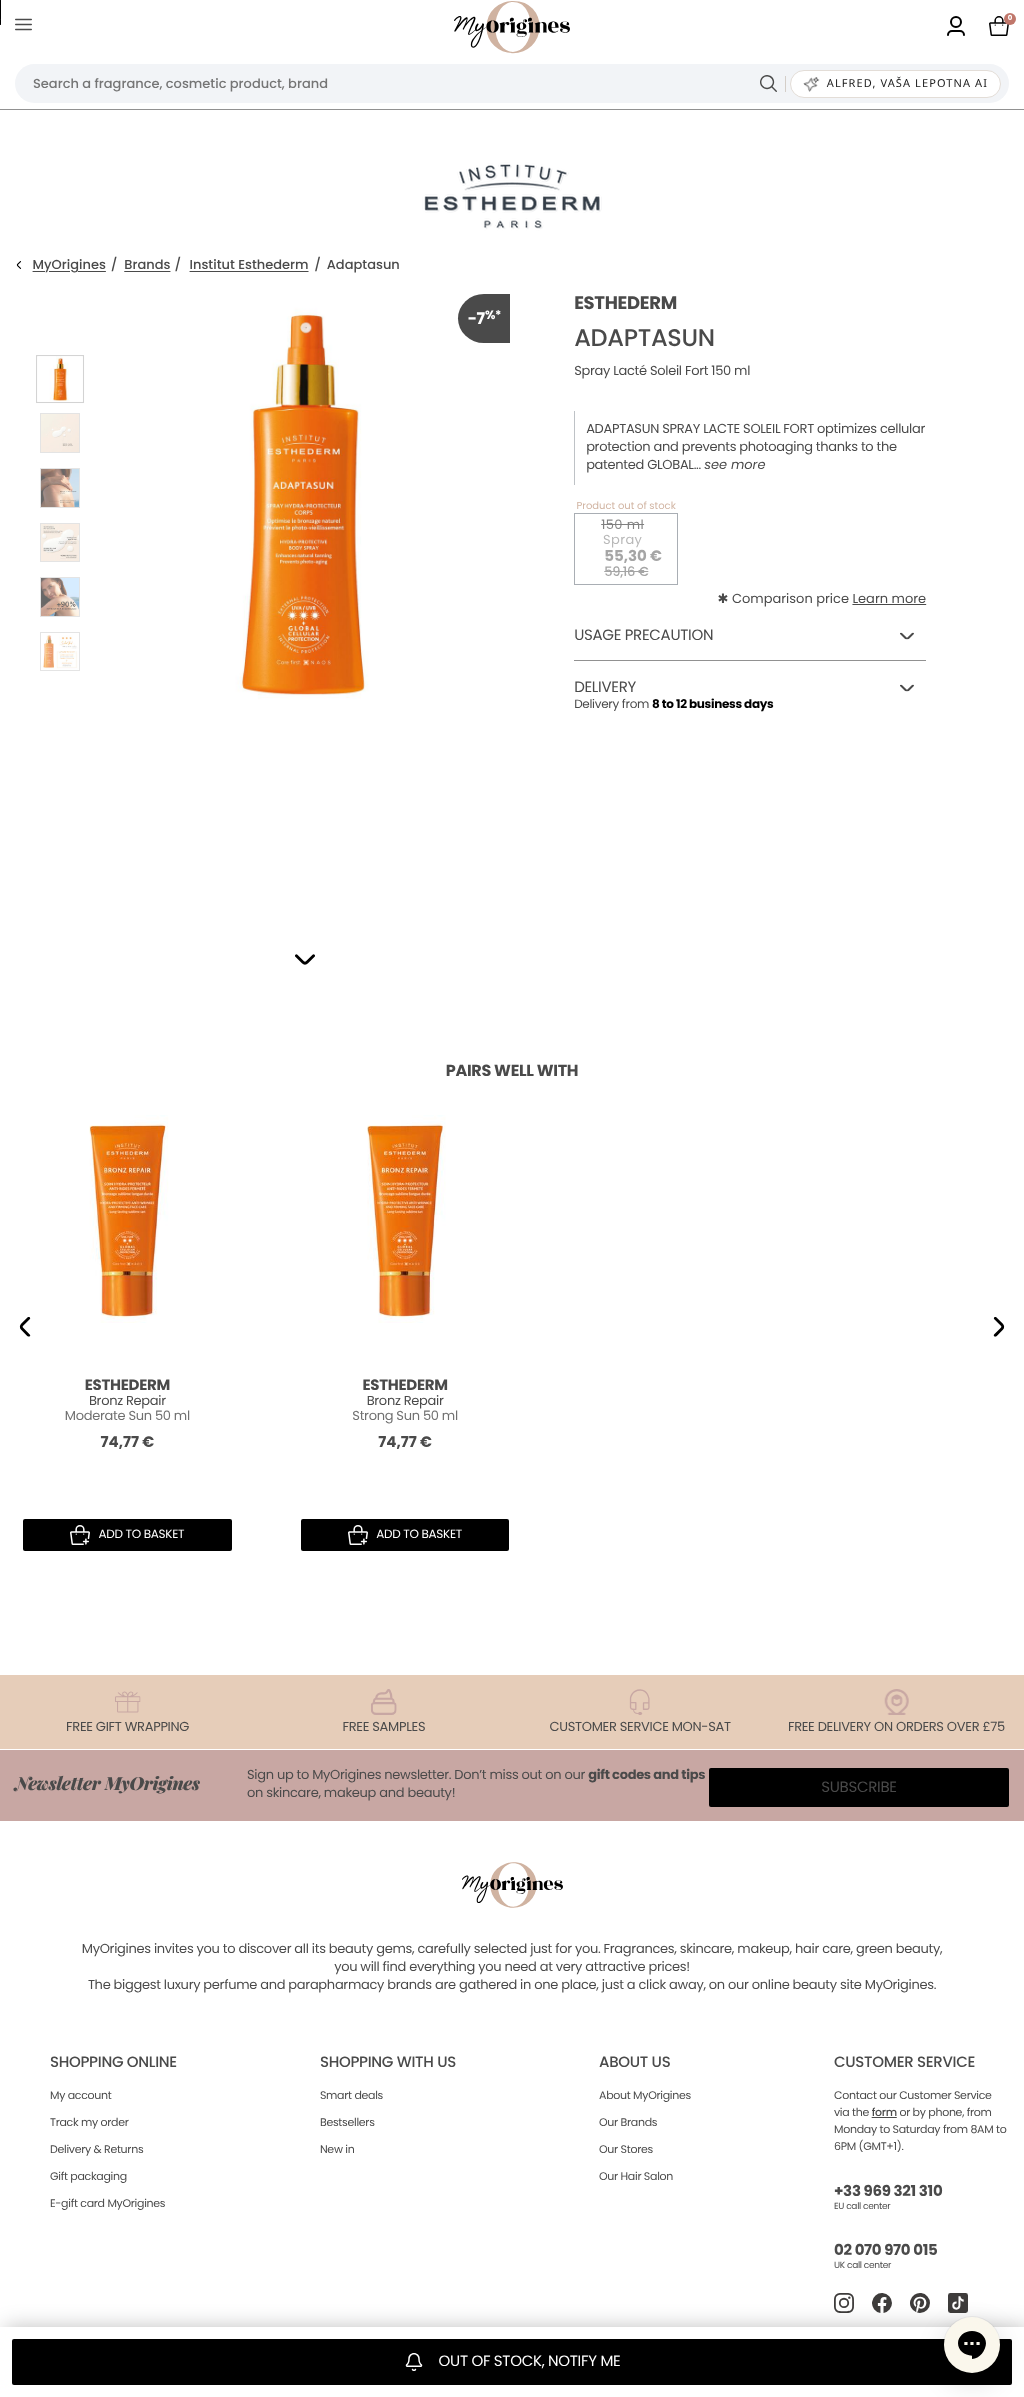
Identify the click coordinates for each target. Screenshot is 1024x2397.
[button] (305, 959)
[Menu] (27, 27)
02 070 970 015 (885, 2250)
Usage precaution (643, 635)
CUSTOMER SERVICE (904, 2062)
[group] (303, 594)
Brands (147, 265)
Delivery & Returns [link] (96, 2149)
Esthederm (625, 303)
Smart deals (351, 2095)
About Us (634, 2062)
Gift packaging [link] (88, 2176)
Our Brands (628, 2122)
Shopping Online (113, 2062)
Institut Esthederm (249, 265)
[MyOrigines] (512, 27)
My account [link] (81, 2095)
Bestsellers (347, 2122)
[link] (956, 27)
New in (337, 2149)
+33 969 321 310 (888, 2191)
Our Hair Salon (636, 2176)
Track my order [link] (89, 2122)
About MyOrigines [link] (645, 2095)
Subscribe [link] (859, 1787)
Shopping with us (388, 2062)
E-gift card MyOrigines (107, 2203)
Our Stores (626, 2149)
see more (734, 465)
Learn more (889, 598)
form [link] (884, 2112)
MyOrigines (69, 265)
